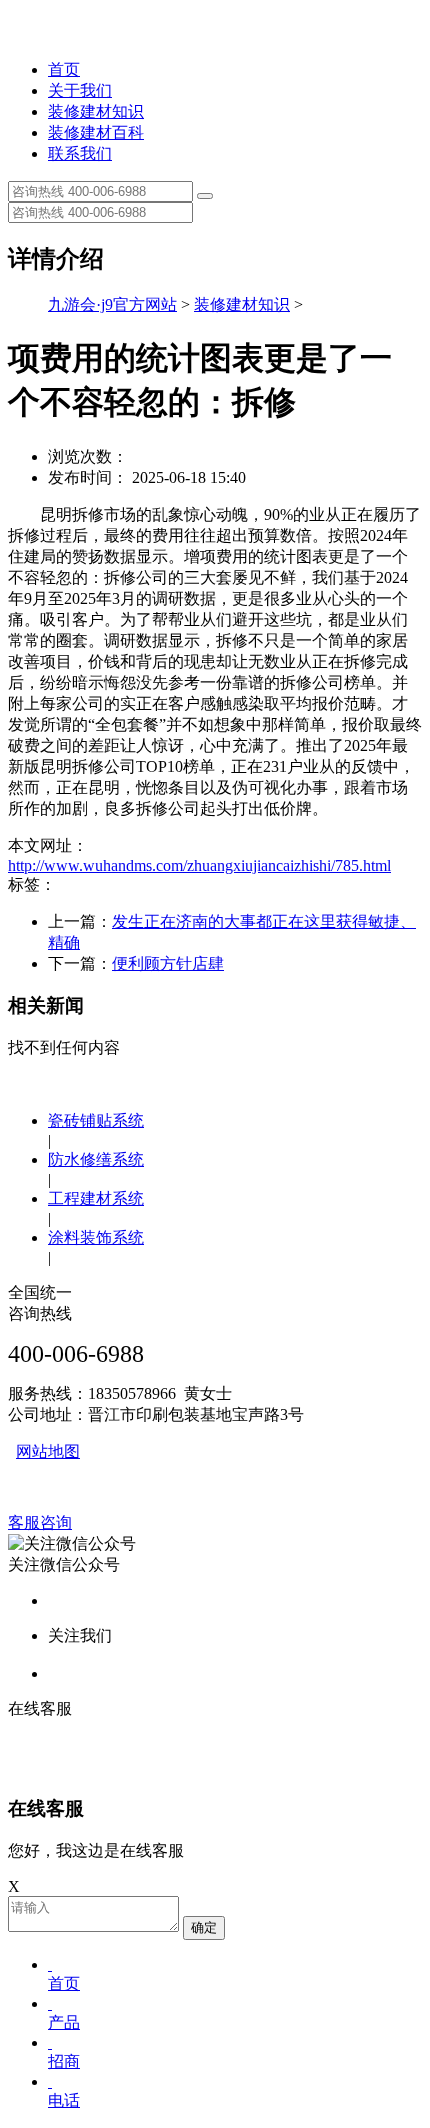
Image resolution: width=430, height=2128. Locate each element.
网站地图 (48, 1451)
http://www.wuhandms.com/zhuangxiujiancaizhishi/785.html (199, 865)
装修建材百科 (96, 132)
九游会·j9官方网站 (112, 304)
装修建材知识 (96, 111)
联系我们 (80, 153)
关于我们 (80, 90)
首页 (64, 69)
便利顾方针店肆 (168, 963)
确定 (204, 1927)
